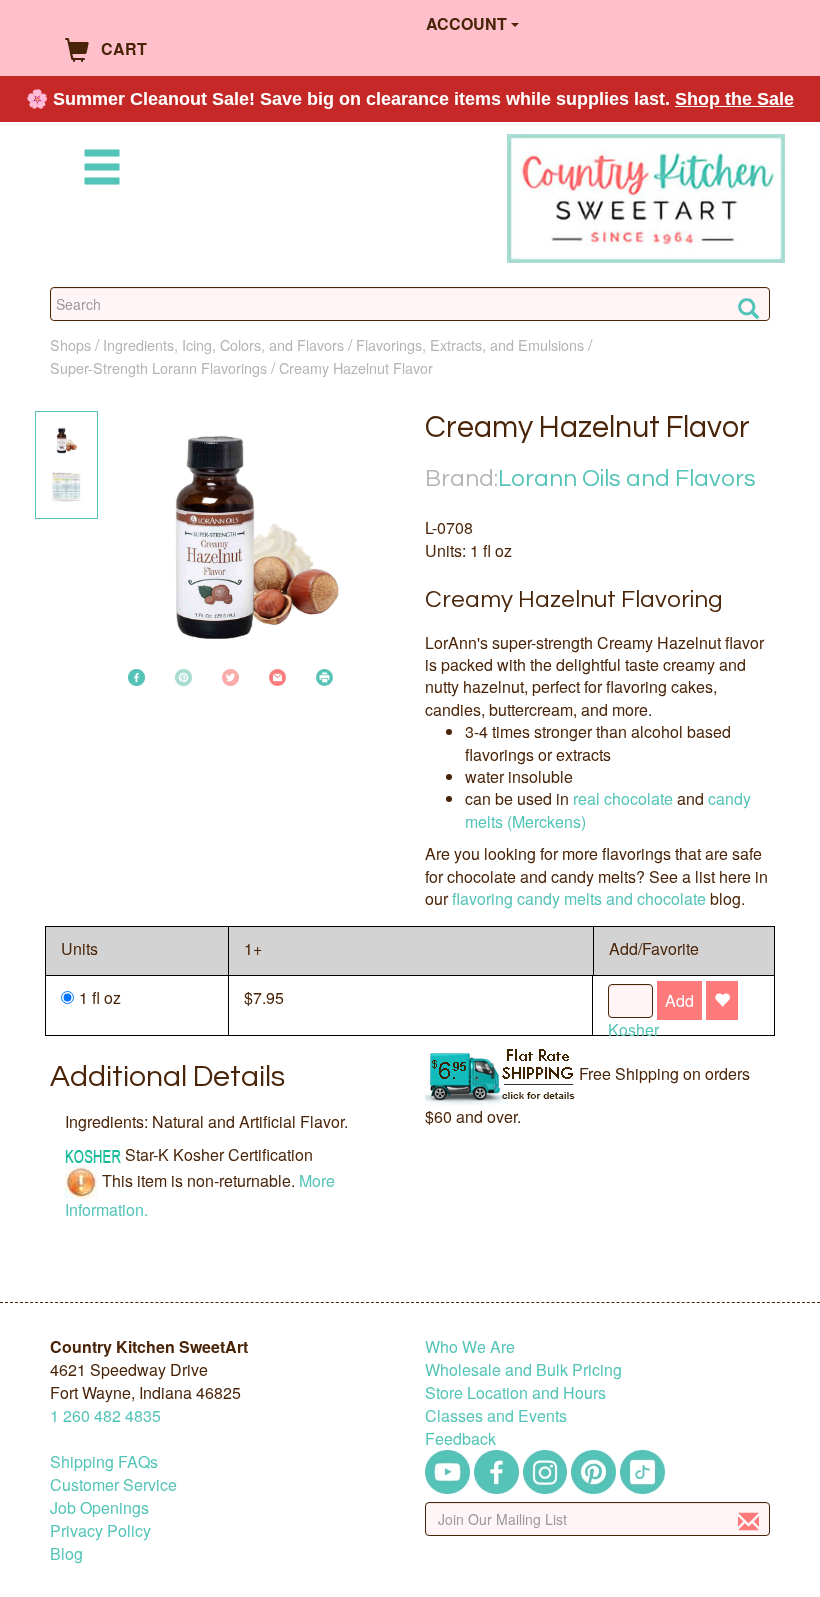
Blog (66, 1553)
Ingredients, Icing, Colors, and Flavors (223, 344)
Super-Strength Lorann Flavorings (158, 367)
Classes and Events (496, 1415)
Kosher (633, 1029)
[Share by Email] (277, 675)
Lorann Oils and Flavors (627, 478)
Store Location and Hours (515, 1392)
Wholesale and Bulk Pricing (523, 1369)
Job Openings (99, 1507)
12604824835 (105, 1415)
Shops (70, 344)
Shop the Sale (734, 99)
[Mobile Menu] (98, 170)
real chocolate (623, 798)
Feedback (460, 1438)
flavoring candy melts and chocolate (579, 898)
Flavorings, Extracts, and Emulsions (470, 344)
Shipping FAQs (104, 1461)
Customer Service (113, 1484)
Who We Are (470, 1346)
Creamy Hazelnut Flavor (356, 367)
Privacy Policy (100, 1530)
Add (679, 1000)
